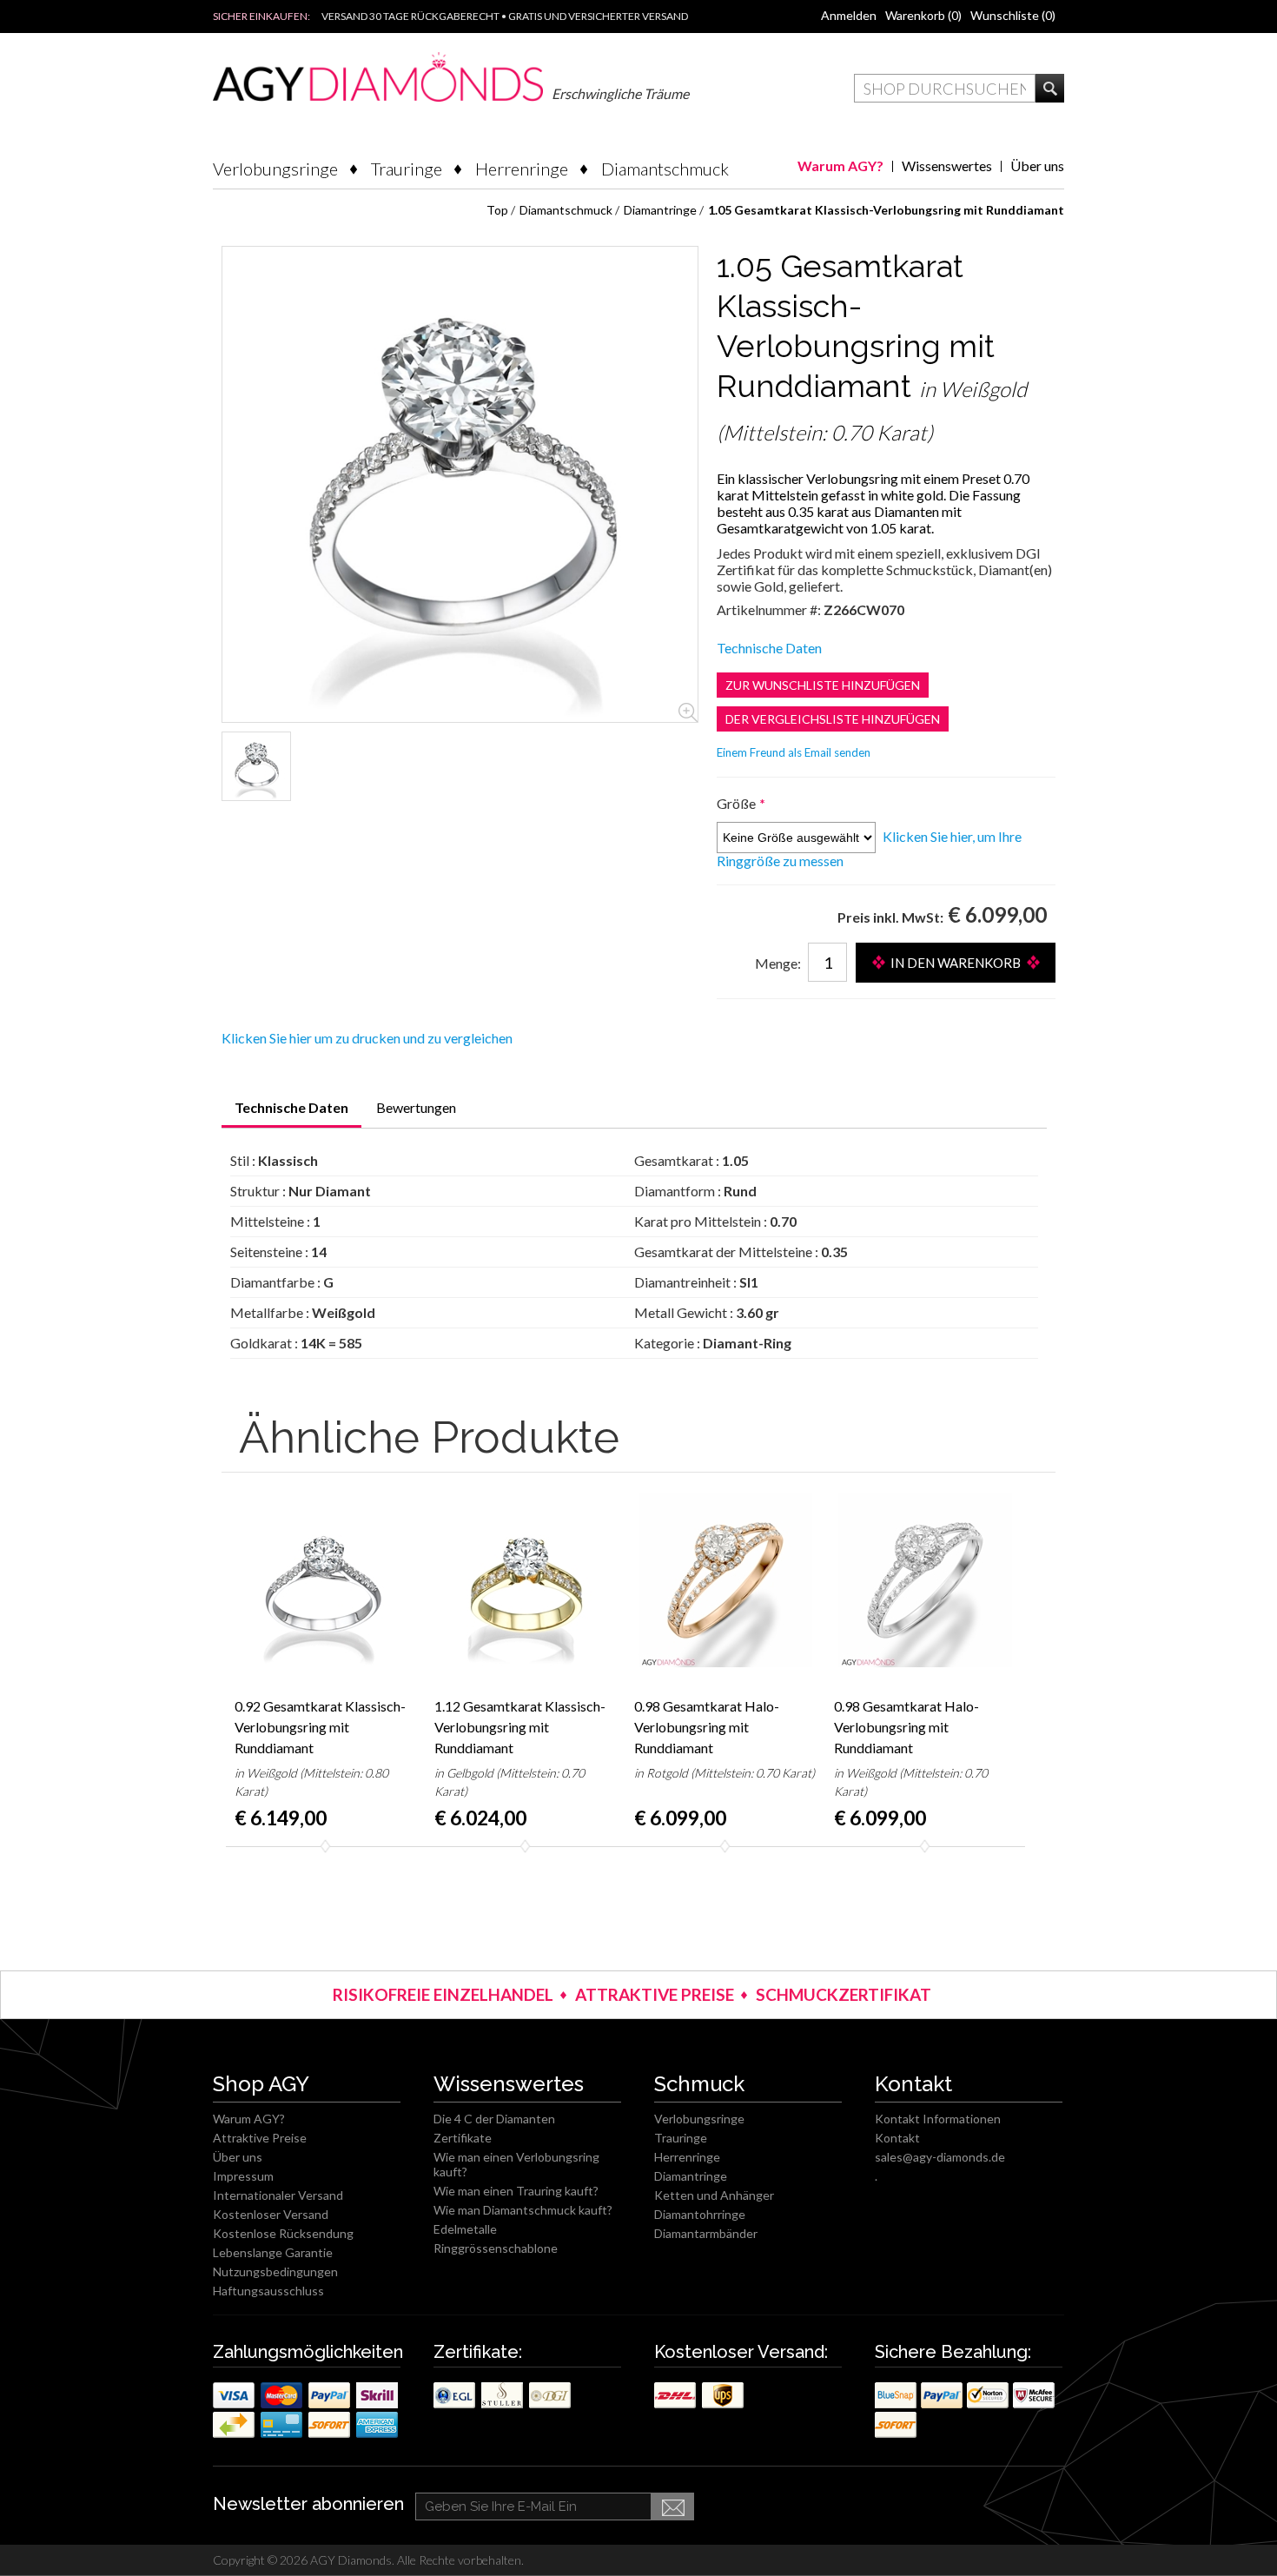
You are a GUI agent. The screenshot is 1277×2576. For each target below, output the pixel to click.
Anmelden (849, 15)
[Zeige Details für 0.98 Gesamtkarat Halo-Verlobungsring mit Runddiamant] (725, 1580)
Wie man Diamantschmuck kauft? (523, 2210)
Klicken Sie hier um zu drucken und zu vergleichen (367, 1038)
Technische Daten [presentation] (291, 1107)
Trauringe (407, 169)
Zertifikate (463, 2138)
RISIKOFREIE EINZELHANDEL (443, 1994)
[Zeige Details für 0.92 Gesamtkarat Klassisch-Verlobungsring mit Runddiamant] (326, 1580)
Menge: (778, 963)
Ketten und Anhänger (714, 2195)
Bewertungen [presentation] (416, 1107)
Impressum (243, 2176)
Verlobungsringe (275, 169)
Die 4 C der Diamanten (494, 2119)
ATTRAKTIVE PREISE (655, 1994)
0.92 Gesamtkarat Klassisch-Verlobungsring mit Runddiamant (320, 1727)
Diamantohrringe (700, 2214)
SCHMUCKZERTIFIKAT (844, 1994)
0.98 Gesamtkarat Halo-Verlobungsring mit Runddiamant (707, 1727)
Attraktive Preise (260, 2138)
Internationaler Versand (278, 2195)
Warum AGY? (840, 166)
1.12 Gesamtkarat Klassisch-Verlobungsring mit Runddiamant (520, 1727)
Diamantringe (691, 2176)
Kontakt (897, 2138)
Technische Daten (769, 648)
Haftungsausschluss (268, 2291)
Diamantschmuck (665, 169)
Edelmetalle (465, 2229)
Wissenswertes (947, 166)
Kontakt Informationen (938, 2119)
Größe (738, 803)
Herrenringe (522, 169)
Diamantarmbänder (706, 2233)
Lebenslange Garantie (273, 2252)
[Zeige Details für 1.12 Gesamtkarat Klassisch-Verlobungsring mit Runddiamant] (526, 1580)
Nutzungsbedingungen (275, 2271)
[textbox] (945, 88)
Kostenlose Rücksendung (283, 2233)
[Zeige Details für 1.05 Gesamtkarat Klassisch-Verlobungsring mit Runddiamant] (256, 766)
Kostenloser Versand (271, 2214)
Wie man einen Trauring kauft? (516, 2191)
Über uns (1037, 166)
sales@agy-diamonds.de (940, 2157)
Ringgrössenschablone (496, 2248)
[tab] (291, 1113)
